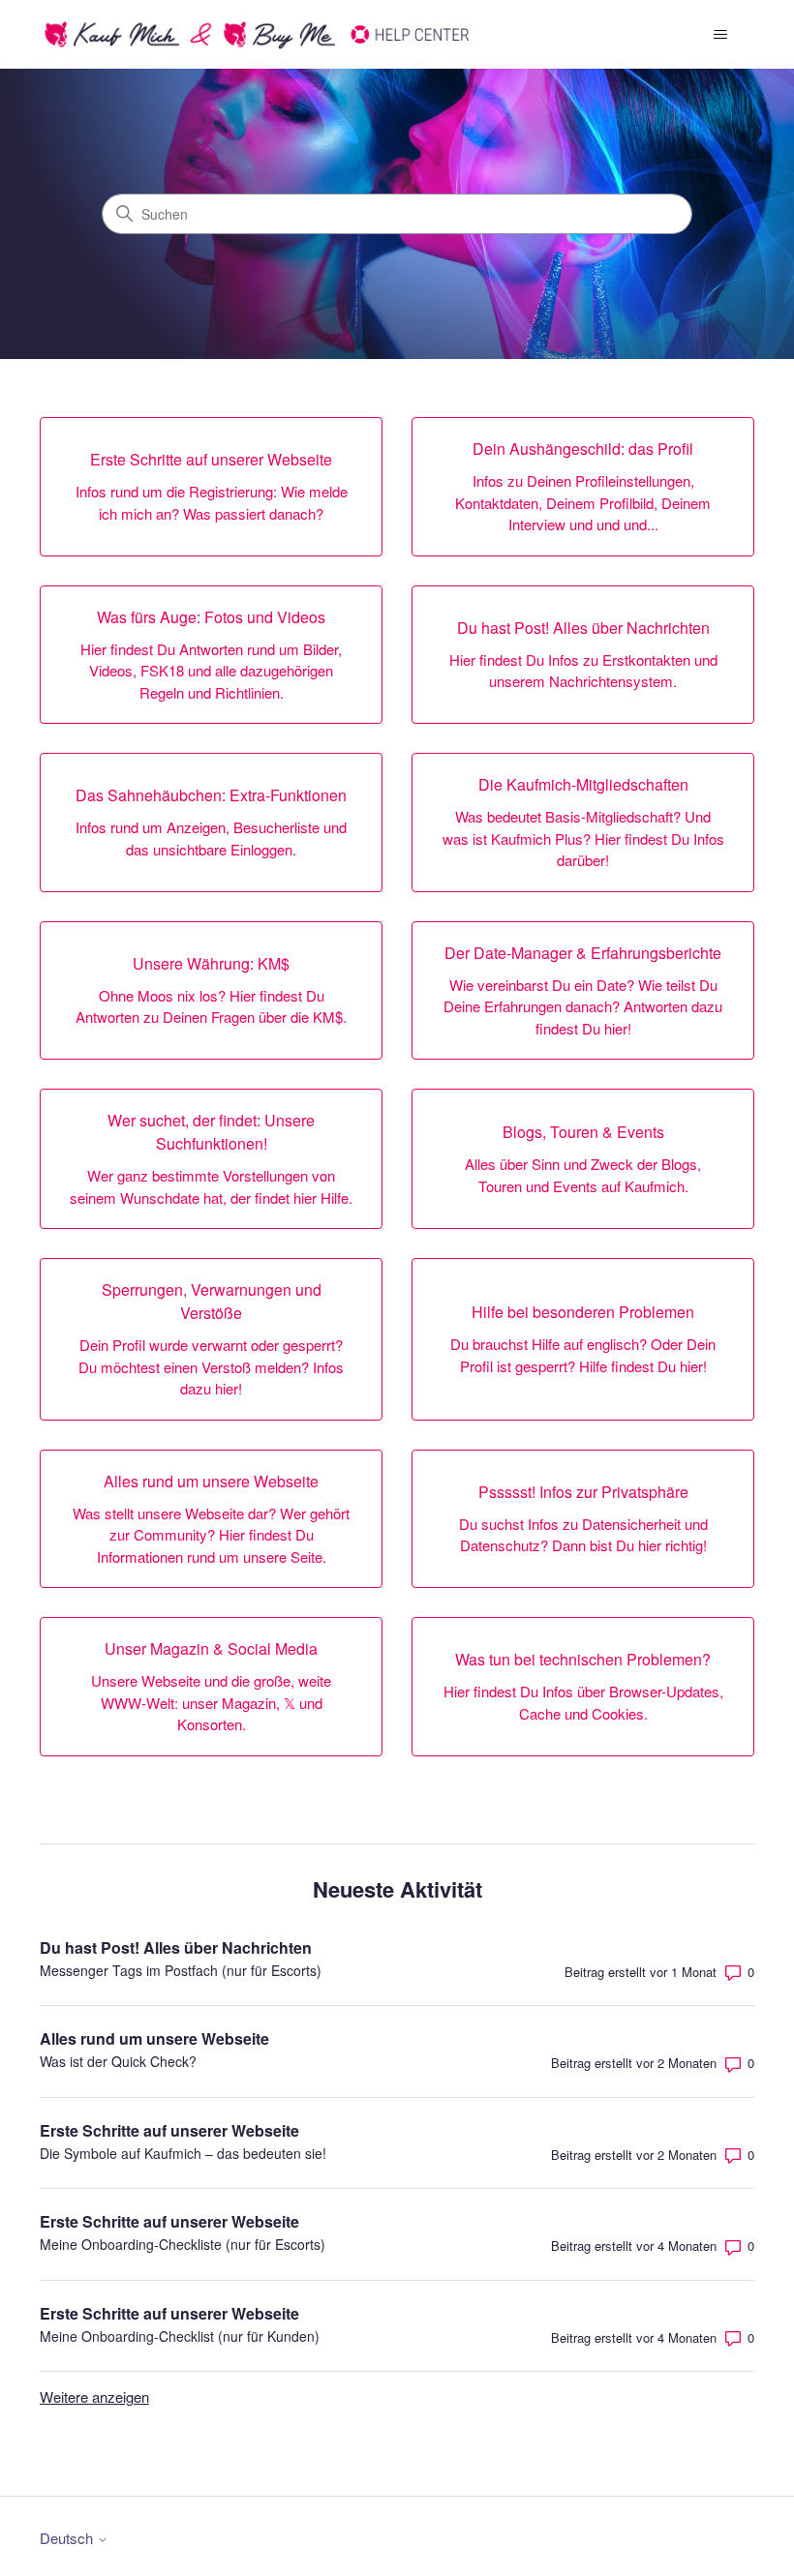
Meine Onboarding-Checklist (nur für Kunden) (180, 2336)
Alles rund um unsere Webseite (154, 2038)
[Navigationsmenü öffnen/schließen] (720, 35)
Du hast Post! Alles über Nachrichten (176, 1947)
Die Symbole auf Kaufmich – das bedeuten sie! (183, 2153)
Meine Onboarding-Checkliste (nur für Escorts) (183, 2244)
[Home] (258, 34)
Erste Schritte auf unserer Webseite (169, 2130)
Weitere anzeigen (94, 2396)
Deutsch (68, 2538)
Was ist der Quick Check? (118, 2061)
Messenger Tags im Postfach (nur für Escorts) (181, 1970)
